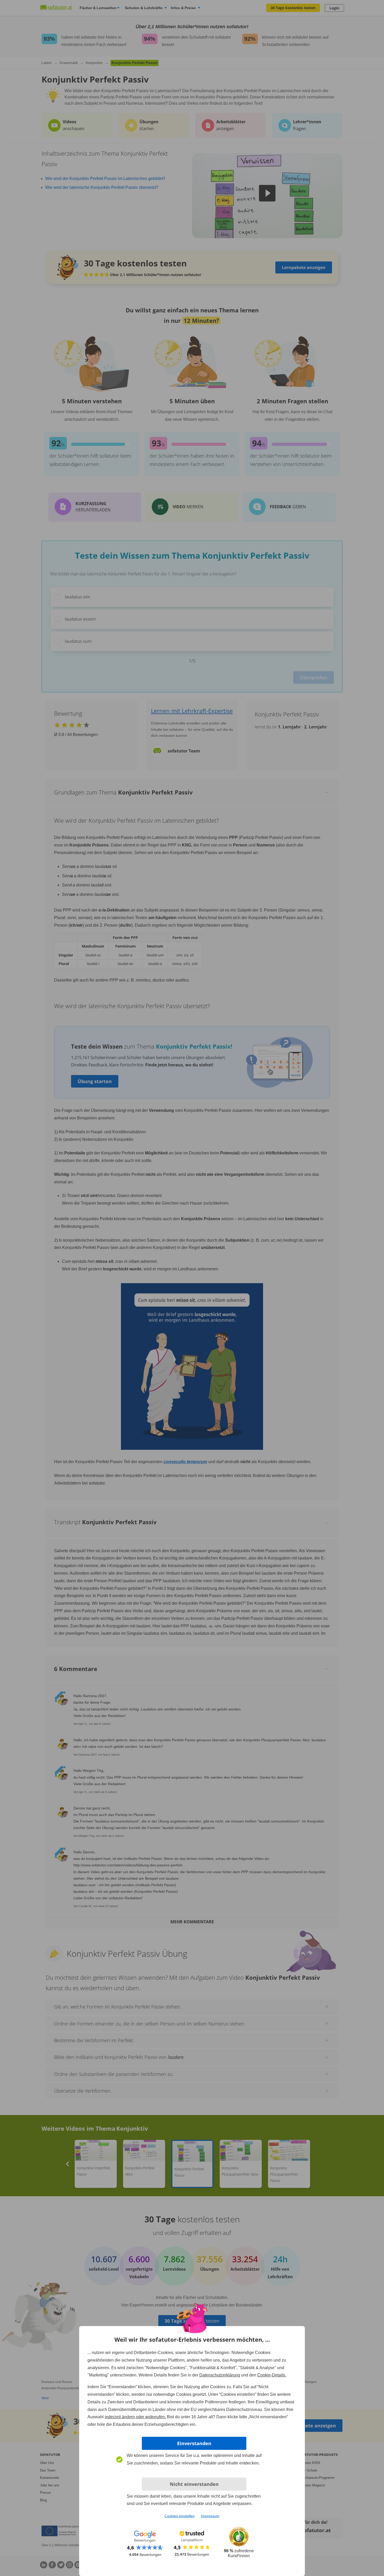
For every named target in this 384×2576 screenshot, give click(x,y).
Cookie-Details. (272, 2375)
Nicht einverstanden (194, 2484)
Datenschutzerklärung (220, 2375)
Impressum (210, 2516)
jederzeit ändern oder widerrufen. (135, 2417)
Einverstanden (194, 2443)
